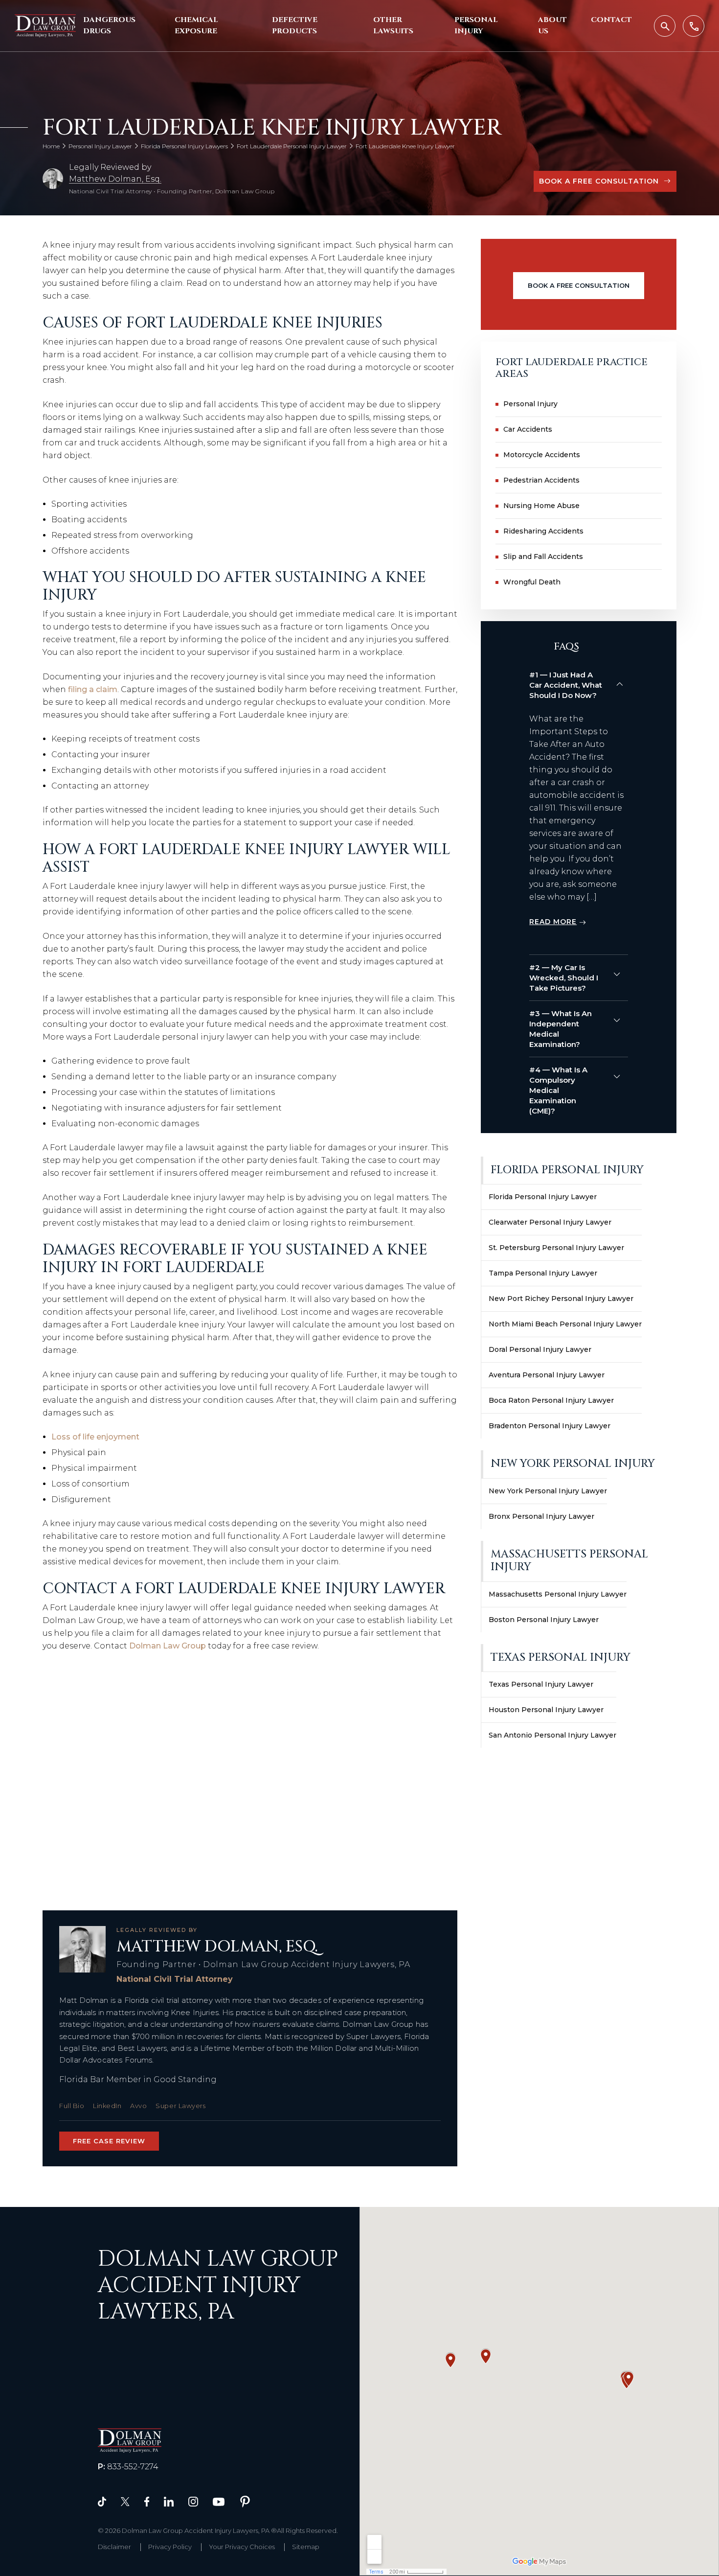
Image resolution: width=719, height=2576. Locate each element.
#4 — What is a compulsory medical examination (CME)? (558, 1090)
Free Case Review (109, 2141)
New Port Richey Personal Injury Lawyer (561, 1299)
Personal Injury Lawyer (100, 146)
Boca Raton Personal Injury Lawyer (551, 1400)
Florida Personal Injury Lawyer (543, 1197)
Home (51, 146)
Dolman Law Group (168, 1646)
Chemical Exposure (196, 25)
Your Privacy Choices (242, 2547)
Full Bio (72, 2106)
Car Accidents (528, 429)
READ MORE (553, 922)
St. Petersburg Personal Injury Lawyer (556, 1248)
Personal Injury (476, 25)
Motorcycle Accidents (542, 455)
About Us (552, 25)
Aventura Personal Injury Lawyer (547, 1375)
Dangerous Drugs (109, 25)
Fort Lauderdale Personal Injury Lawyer (292, 146)
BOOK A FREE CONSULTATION (599, 181)
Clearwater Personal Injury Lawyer (550, 1222)
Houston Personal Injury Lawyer (546, 1710)
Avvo (138, 2106)
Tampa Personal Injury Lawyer (543, 1273)
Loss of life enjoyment (95, 1437)
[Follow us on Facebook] (147, 2501)
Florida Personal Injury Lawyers (184, 146)
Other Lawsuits (393, 25)
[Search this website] (665, 26)
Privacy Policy (170, 2547)
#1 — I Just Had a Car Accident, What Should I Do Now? (566, 685)
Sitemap (306, 2547)
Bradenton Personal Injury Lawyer (550, 1426)
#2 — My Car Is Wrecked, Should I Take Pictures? (564, 978)
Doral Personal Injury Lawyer (540, 1349)
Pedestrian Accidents (541, 480)
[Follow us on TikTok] (102, 2501)
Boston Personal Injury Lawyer (544, 1620)
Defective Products (295, 25)
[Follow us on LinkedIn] (169, 2501)
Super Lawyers (180, 2106)
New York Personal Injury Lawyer (548, 1491)
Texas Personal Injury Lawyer (541, 1684)
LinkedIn (107, 2106)
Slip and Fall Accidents (543, 557)
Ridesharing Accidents (543, 531)
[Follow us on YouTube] (219, 2501)
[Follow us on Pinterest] (245, 2501)
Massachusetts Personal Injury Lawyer (558, 1594)
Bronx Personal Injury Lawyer (541, 1516)
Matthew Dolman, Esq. (115, 179)
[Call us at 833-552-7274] (694, 26)
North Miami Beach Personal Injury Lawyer (565, 1324)
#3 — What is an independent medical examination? (561, 1029)
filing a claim (93, 689)
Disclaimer (114, 2547)
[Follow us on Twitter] (125, 2501)
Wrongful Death (532, 582)
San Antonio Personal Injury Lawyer (552, 1735)
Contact (611, 20)
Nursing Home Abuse (541, 506)
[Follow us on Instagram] (193, 2501)
